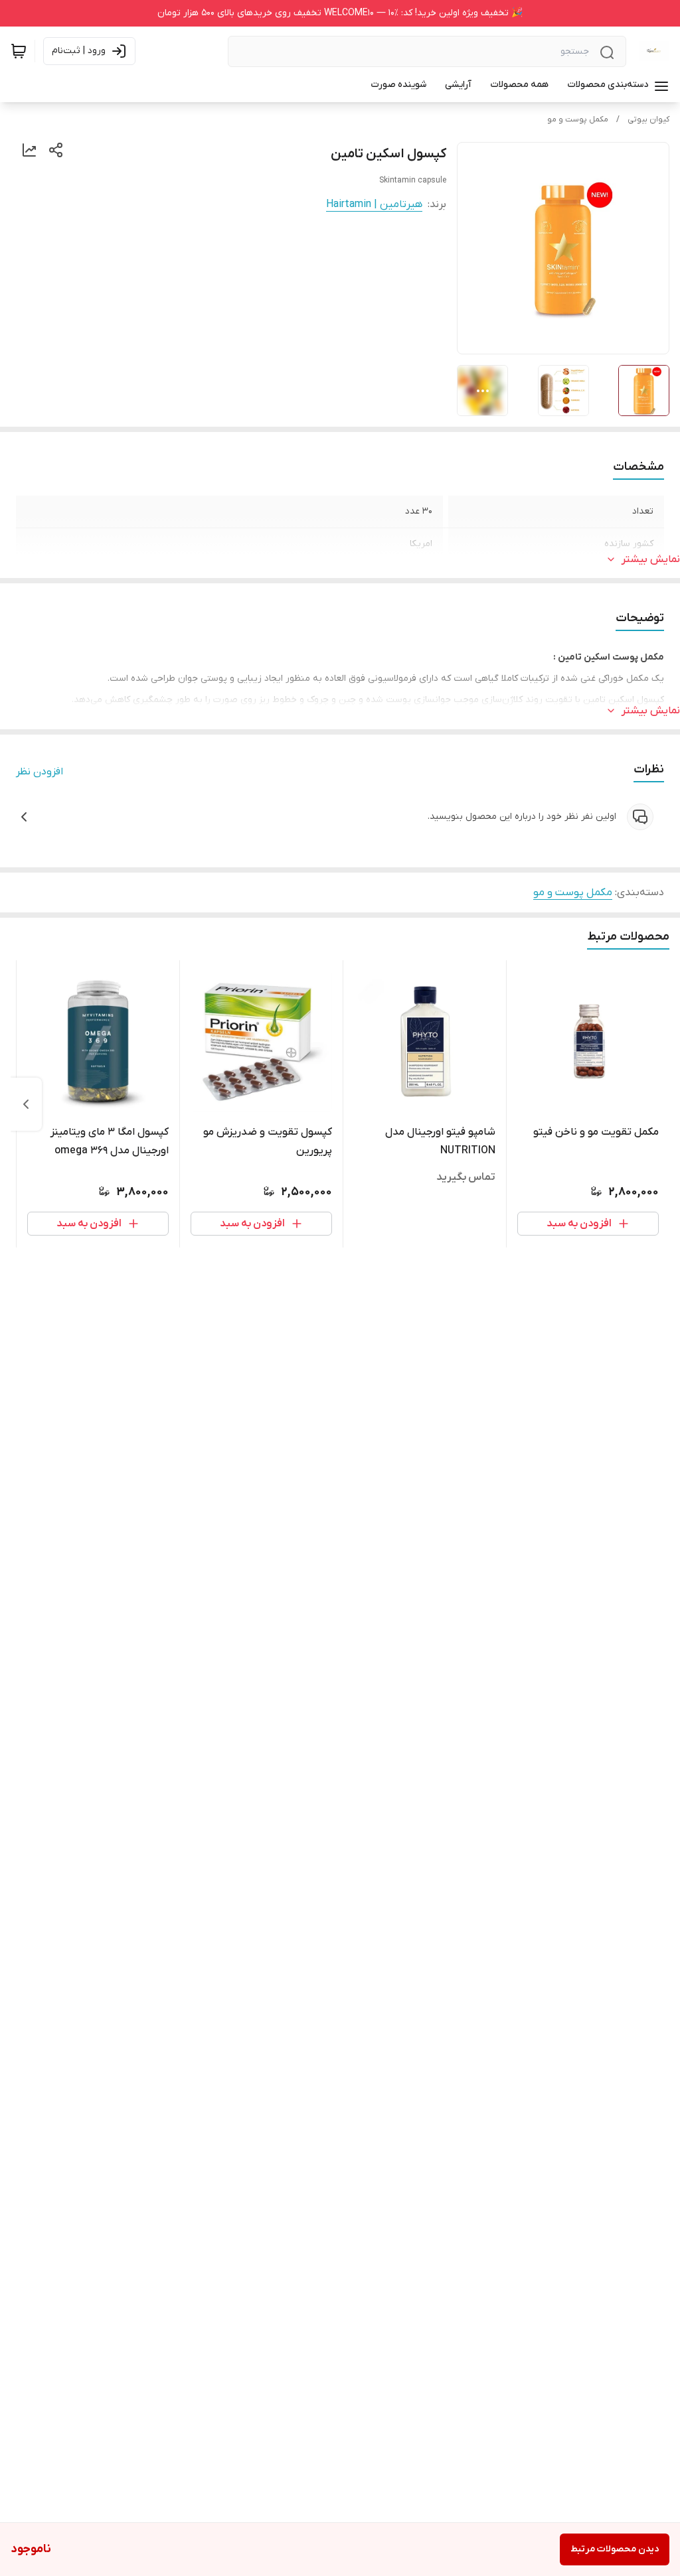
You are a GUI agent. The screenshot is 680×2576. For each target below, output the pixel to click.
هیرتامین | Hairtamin (374, 204)
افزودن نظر (40, 772)
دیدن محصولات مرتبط (615, 2549)
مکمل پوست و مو (578, 119)
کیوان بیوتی (648, 119)
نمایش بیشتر (651, 559)
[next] (26, 1104)
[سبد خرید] (19, 51)
